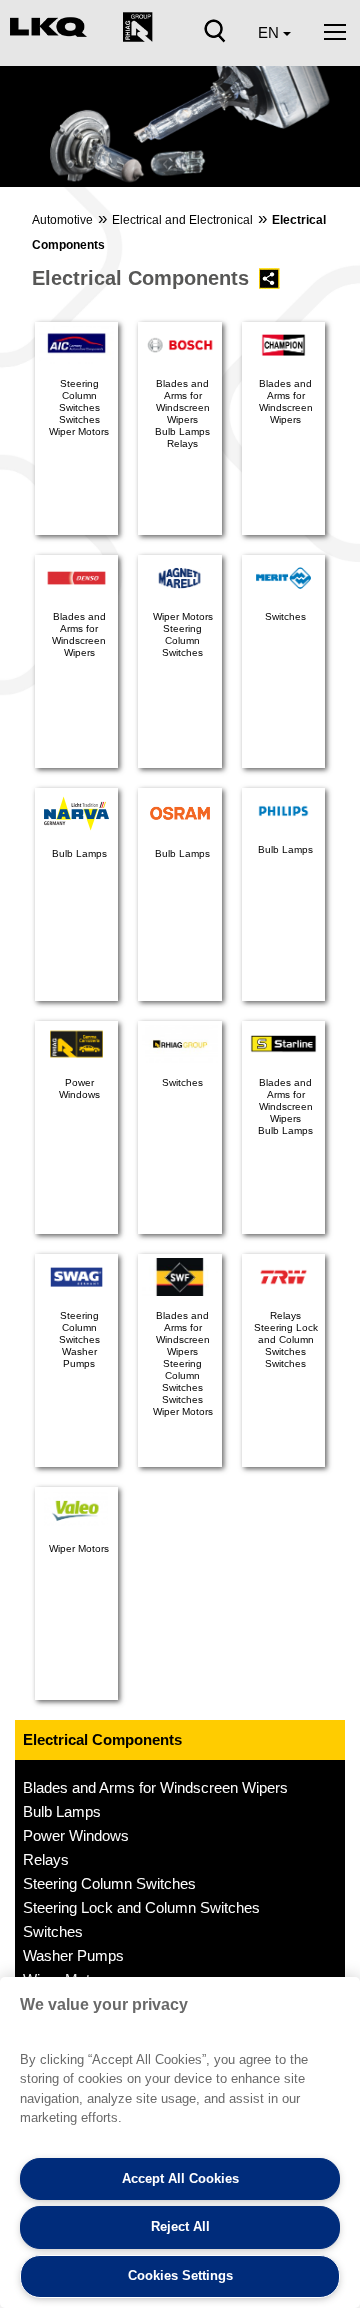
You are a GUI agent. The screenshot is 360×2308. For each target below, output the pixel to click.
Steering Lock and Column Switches (141, 1907)
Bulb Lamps (62, 1811)
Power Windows (76, 1835)
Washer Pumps (73, 1955)
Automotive (62, 220)
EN (270, 32)
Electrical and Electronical (182, 220)
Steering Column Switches (109, 1883)
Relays (46, 1859)
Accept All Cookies (180, 2178)
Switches (53, 1931)
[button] (26, 132)
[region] (180, 2142)
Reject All (180, 2226)
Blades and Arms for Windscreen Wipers (155, 1787)
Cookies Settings (180, 2275)
